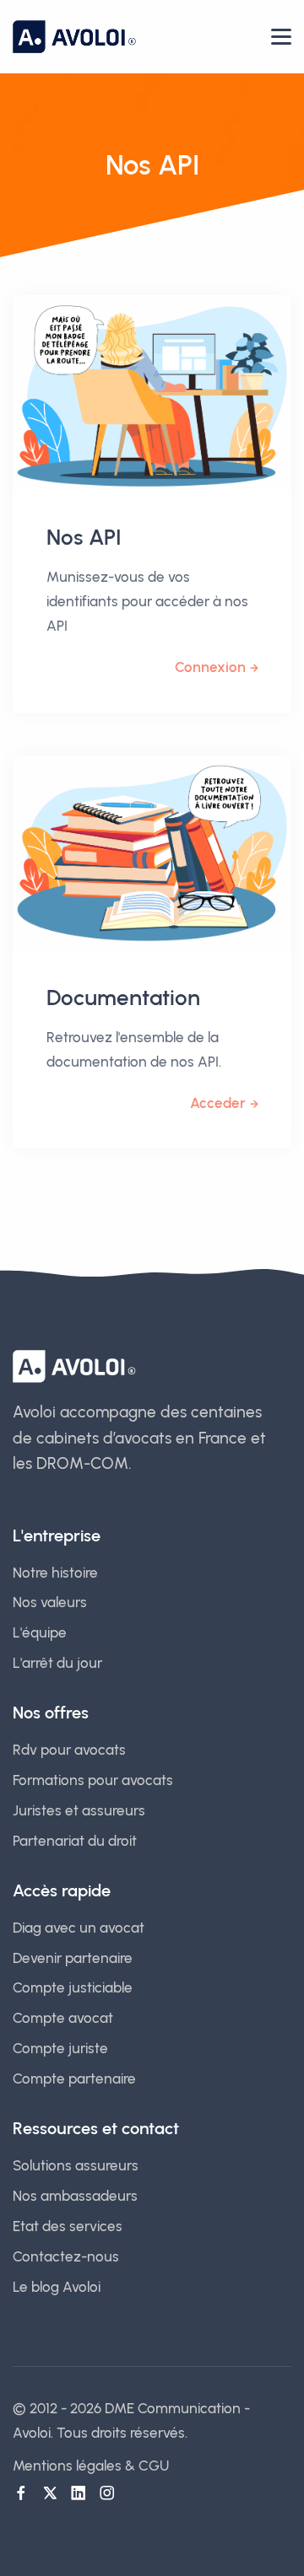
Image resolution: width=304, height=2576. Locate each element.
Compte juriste (60, 2048)
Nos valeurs (50, 1602)
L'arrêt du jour (57, 1663)
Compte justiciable (73, 1987)
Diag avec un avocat (79, 1928)
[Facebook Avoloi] (21, 2493)
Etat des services (68, 2226)
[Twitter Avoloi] (50, 2493)
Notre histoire (55, 1573)
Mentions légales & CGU (91, 2466)
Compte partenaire (74, 2079)
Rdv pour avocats (69, 1750)
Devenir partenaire (73, 1958)
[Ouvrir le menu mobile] (281, 37)
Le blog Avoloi (57, 2287)
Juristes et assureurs (79, 1810)
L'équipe (40, 1632)
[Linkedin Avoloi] (79, 2493)
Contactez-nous (66, 2256)
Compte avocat (63, 2018)
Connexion (210, 667)
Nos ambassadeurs (75, 2196)
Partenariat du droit (75, 1841)
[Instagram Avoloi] (107, 2493)
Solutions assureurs (76, 2165)
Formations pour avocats (93, 1780)
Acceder (218, 1103)
